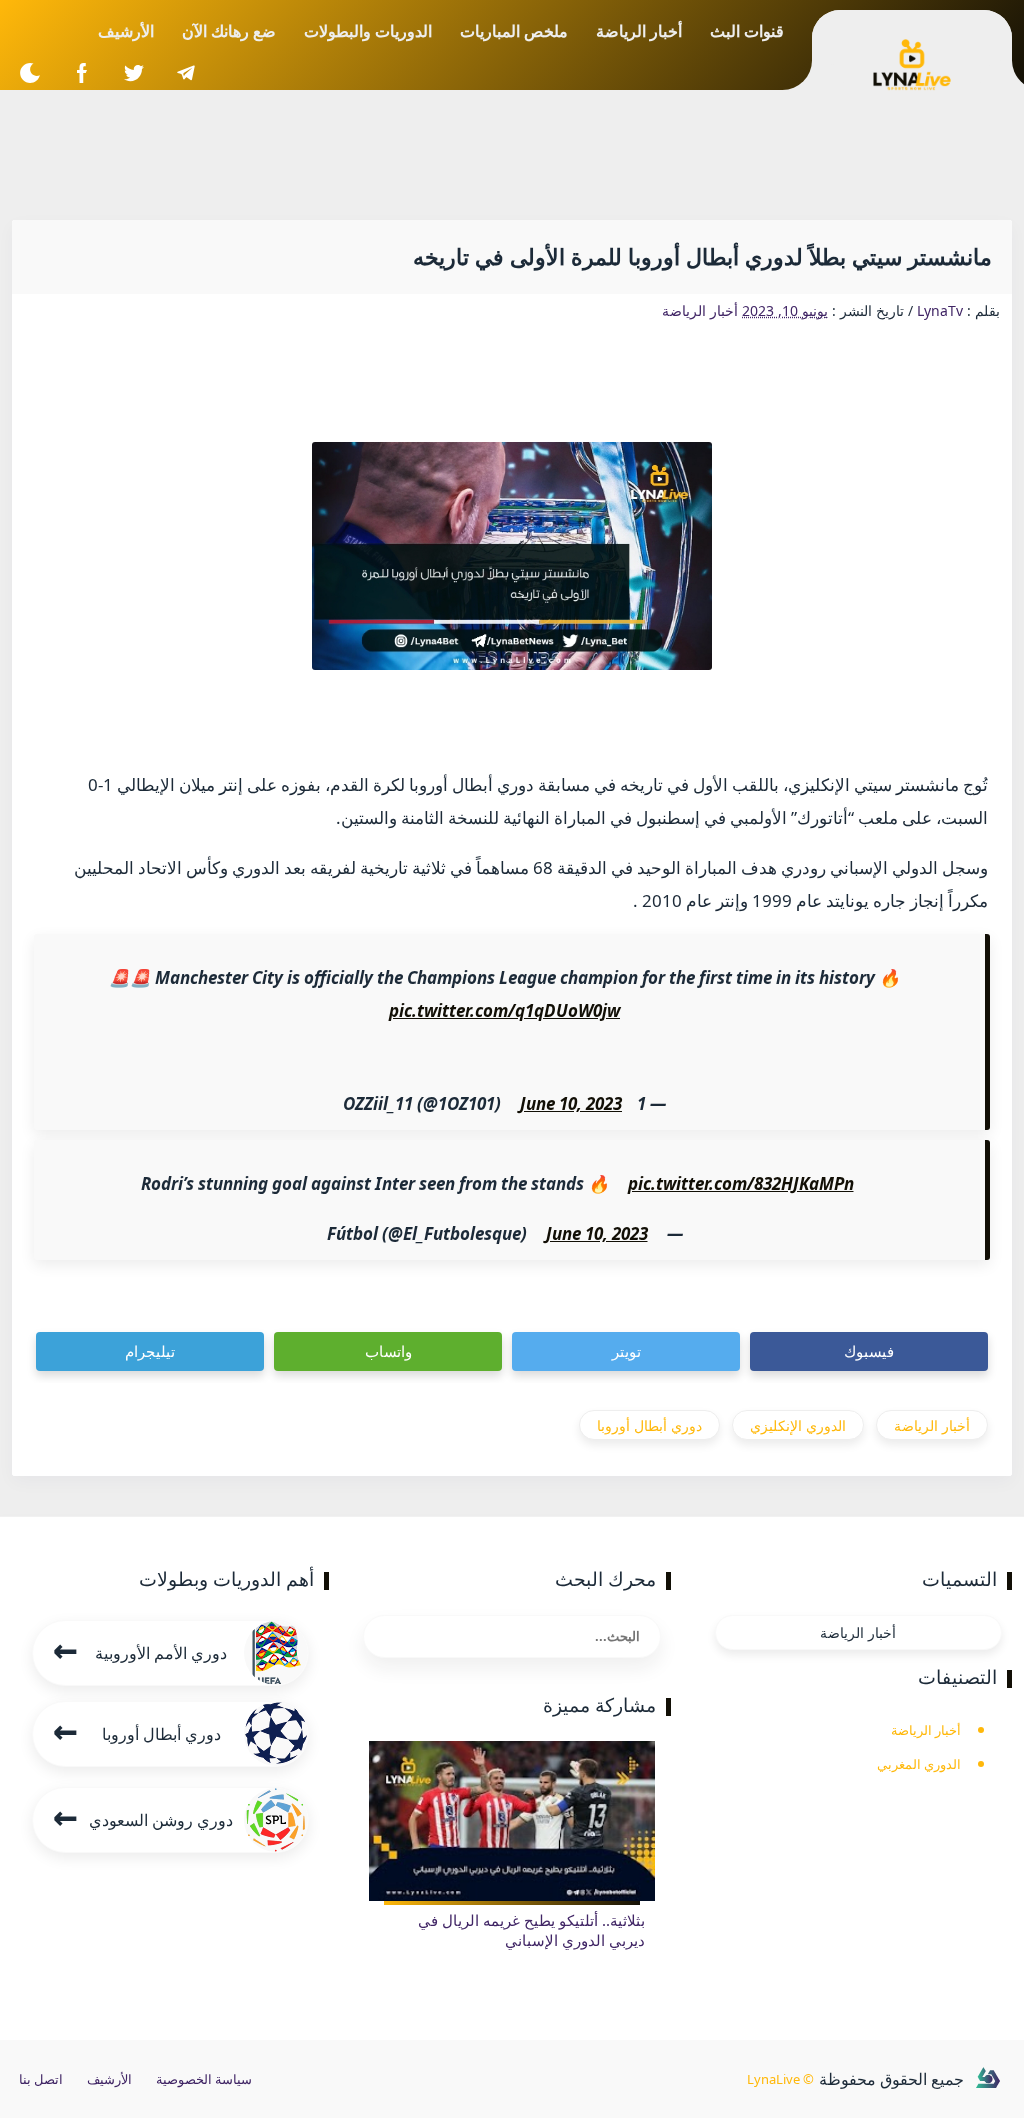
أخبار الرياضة (700, 310)
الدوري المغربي (919, 1764)
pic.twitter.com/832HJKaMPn (741, 1183)
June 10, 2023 (571, 1103)
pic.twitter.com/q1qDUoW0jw (504, 1010)
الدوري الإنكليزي (798, 1425)
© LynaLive (780, 2079)
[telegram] (185, 72)
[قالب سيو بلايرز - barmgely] (988, 2079)
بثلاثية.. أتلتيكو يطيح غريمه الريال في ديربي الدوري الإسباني (531, 1930)
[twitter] (133, 72)
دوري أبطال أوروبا (649, 1425)
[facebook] (81, 72)
